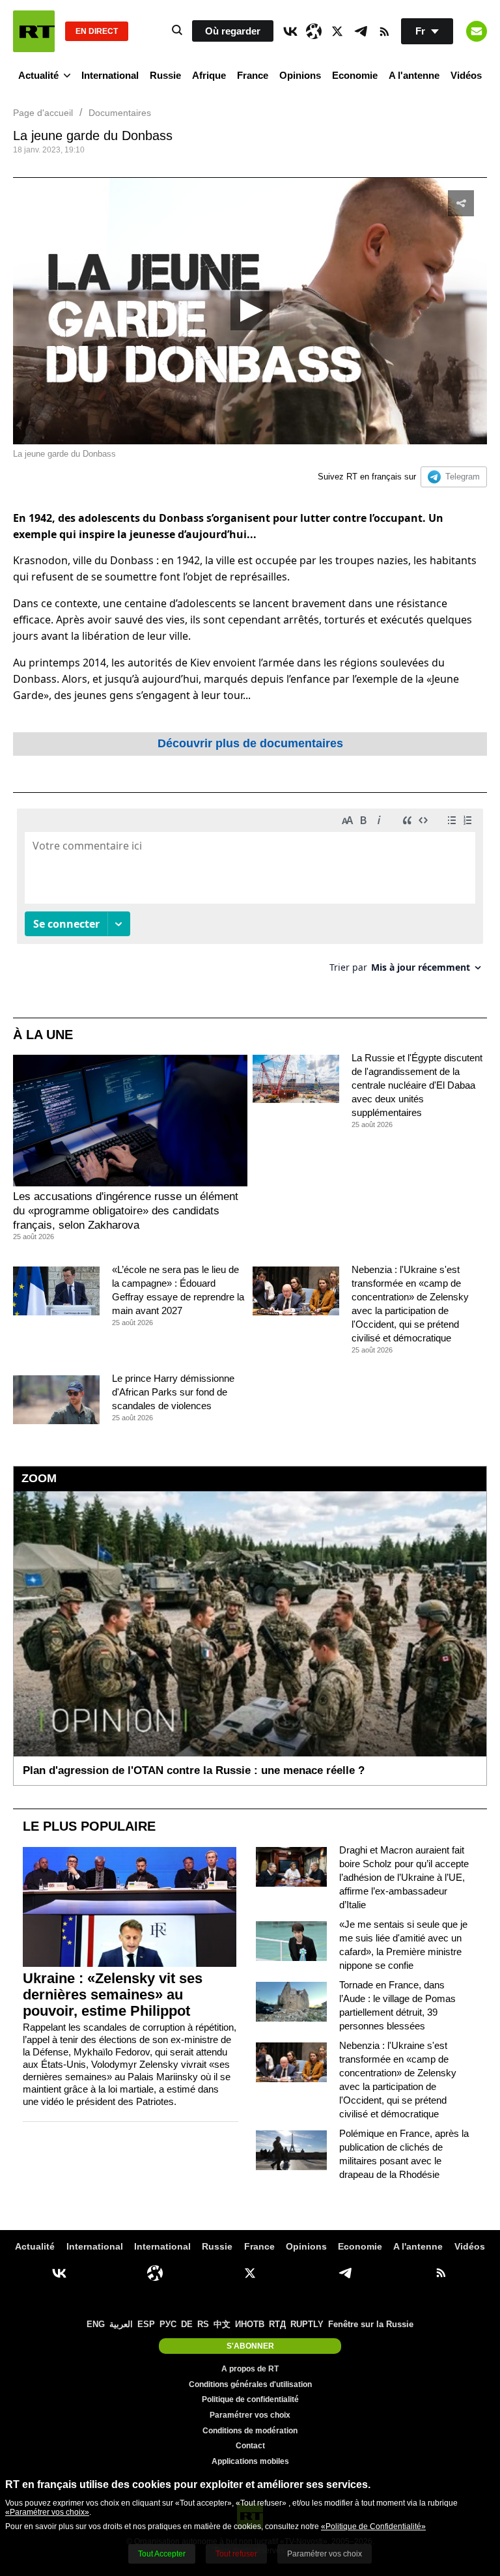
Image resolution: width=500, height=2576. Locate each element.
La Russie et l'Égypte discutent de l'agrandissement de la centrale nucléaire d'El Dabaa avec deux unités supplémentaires (417, 1085)
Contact (250, 2446)
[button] (250, 311)
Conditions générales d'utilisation (250, 2384)
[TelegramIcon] (361, 31)
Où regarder (233, 31)
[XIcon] (337, 31)
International (110, 75)
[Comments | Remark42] (250, 895)
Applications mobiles (250, 2461)
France (253, 75)
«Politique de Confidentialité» (373, 2526)
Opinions (300, 75)
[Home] (34, 31)
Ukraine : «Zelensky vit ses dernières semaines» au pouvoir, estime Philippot (113, 1995)
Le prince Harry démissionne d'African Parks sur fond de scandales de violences (173, 1392)
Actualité (38, 75)
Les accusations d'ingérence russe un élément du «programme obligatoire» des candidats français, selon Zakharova (126, 1211)
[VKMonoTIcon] (290, 31)
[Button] (477, 31)
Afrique (209, 75)
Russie (165, 75)
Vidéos (466, 75)
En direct (97, 31)
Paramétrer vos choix (250, 2415)
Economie (355, 75)
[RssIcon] (384, 31)
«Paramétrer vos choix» (47, 2512)
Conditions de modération (250, 2431)
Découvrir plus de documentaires (250, 743)
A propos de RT (250, 2369)
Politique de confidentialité (250, 2399)
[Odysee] (314, 31)
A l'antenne (414, 75)
